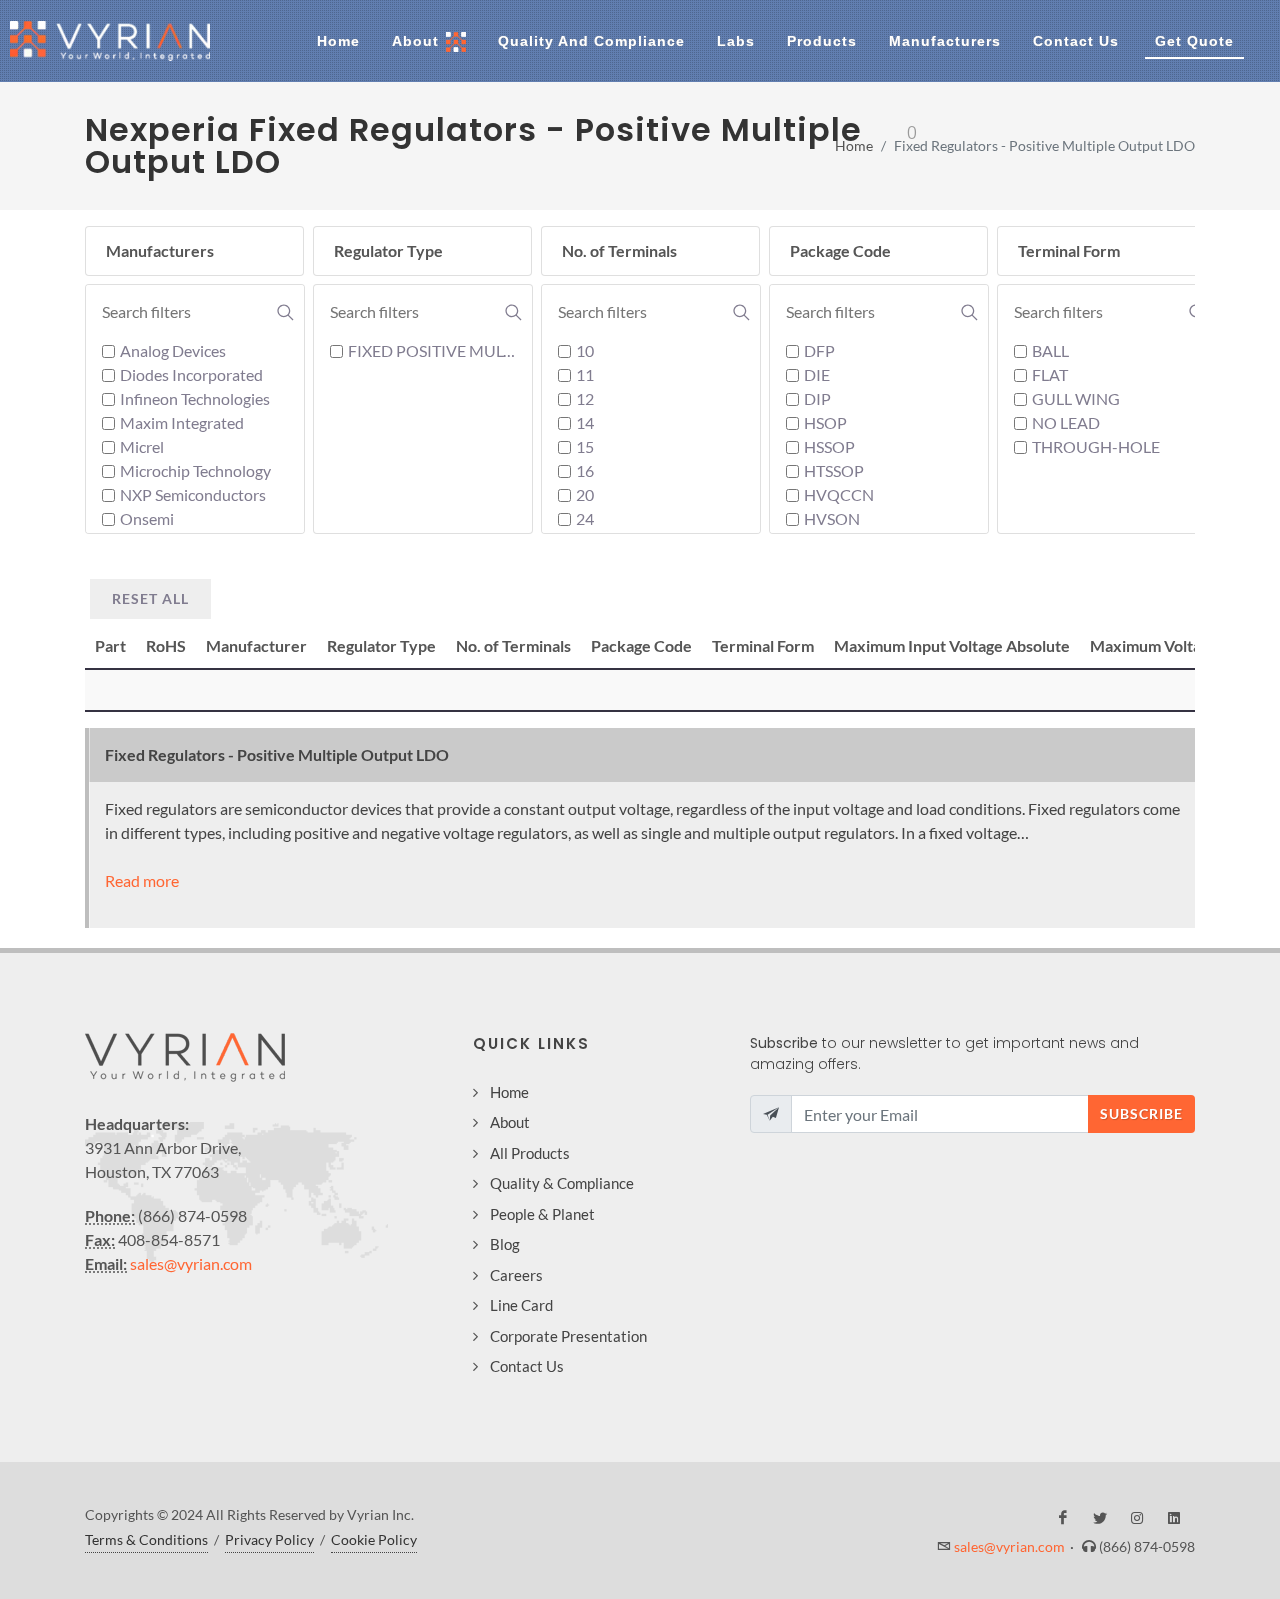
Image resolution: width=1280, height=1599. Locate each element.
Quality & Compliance (562, 1183)
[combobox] (198, 312)
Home (854, 145)
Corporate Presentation (568, 1336)
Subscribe (1141, 1113)
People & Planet (542, 1214)
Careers (516, 1275)
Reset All (150, 598)
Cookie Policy (374, 1539)
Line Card (521, 1305)
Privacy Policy (269, 1539)
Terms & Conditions (146, 1539)
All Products (530, 1153)
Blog (505, 1244)
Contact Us (527, 1366)
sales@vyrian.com (191, 1263)
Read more (142, 880)
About (510, 1122)
